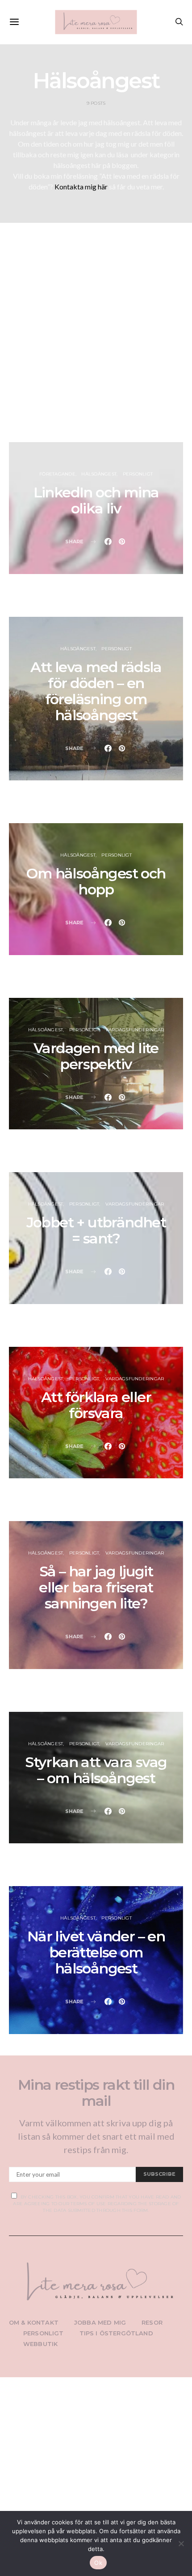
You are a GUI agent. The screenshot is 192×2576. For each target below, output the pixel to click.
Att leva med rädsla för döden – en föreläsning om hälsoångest (96, 691)
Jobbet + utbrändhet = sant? (96, 1230)
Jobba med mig (100, 2322)
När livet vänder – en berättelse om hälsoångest (96, 1952)
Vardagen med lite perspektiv (96, 1056)
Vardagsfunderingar (135, 1030)
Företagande (57, 474)
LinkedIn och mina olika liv (96, 500)
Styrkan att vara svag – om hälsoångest (96, 1770)
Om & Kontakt (34, 2322)
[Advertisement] (96, 340)
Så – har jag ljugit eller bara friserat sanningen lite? (96, 1587)
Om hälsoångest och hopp (96, 881)
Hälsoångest (99, 474)
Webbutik (40, 2344)
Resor (152, 2322)
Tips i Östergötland (116, 2333)
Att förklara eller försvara (96, 1405)
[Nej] (181, 2543)
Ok (98, 2563)
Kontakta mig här (81, 187)
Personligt (138, 474)
